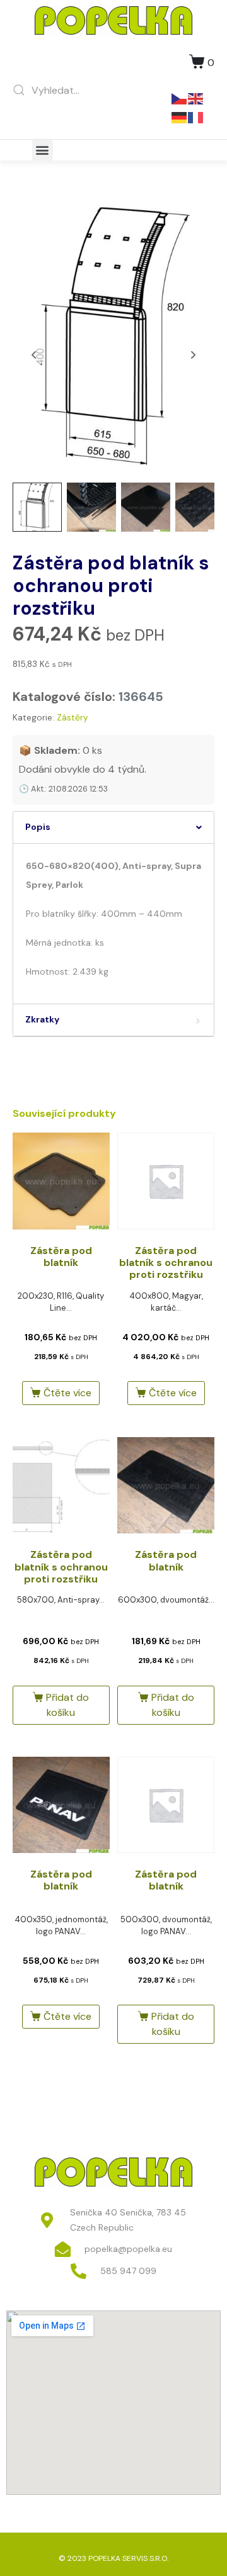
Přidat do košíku (67, 1705)
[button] (43, 150)
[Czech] (180, 98)
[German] (180, 117)
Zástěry (73, 718)
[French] (196, 117)
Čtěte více (67, 1393)
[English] (196, 98)
